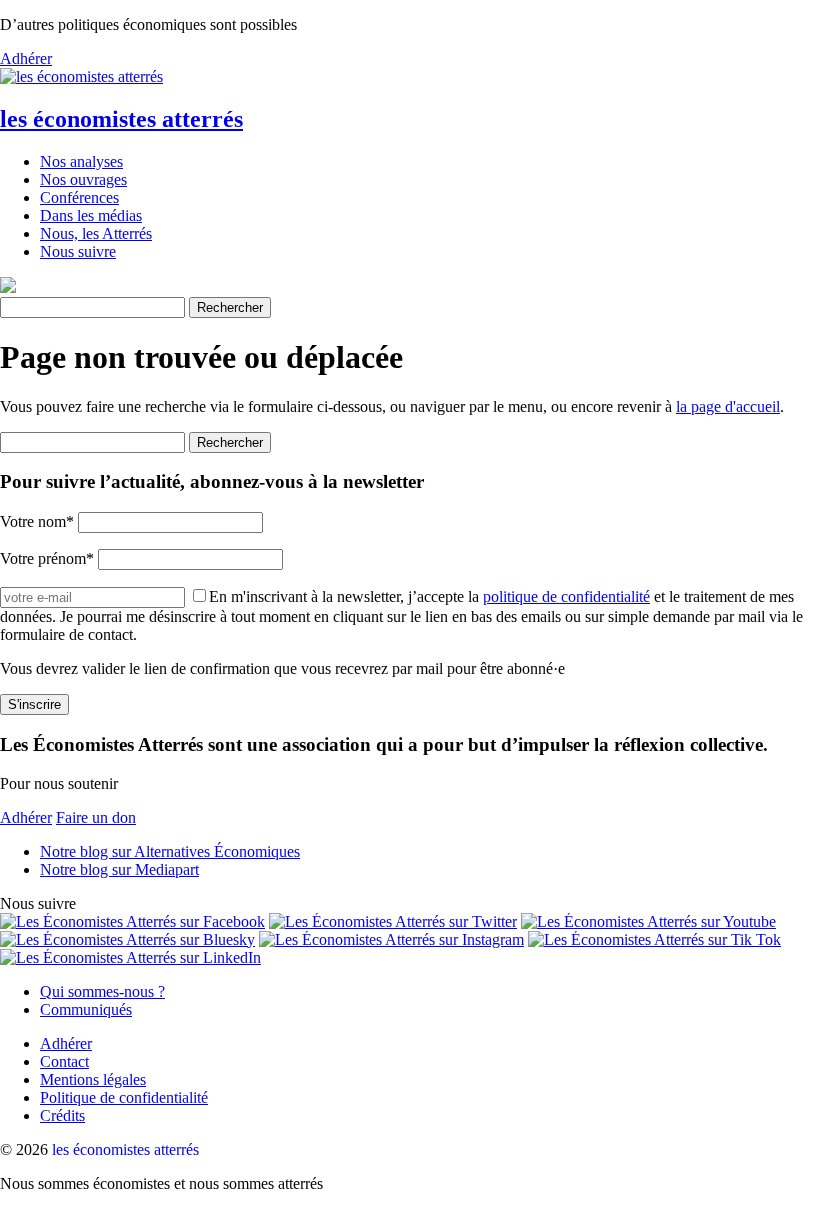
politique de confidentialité (566, 596)
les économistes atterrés (121, 119)
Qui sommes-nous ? (102, 991)
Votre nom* (37, 521)
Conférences (79, 197)
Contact (64, 1061)
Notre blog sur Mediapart (119, 869)
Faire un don (96, 817)
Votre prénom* (47, 558)
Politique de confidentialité (124, 1097)
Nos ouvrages (83, 179)
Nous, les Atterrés (96, 233)
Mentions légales (93, 1079)
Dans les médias (91, 215)
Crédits (62, 1115)
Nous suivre (78, 251)
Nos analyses (81, 161)
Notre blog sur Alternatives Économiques (170, 851)
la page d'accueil (728, 406)
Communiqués (86, 1009)
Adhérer (26, 58)
